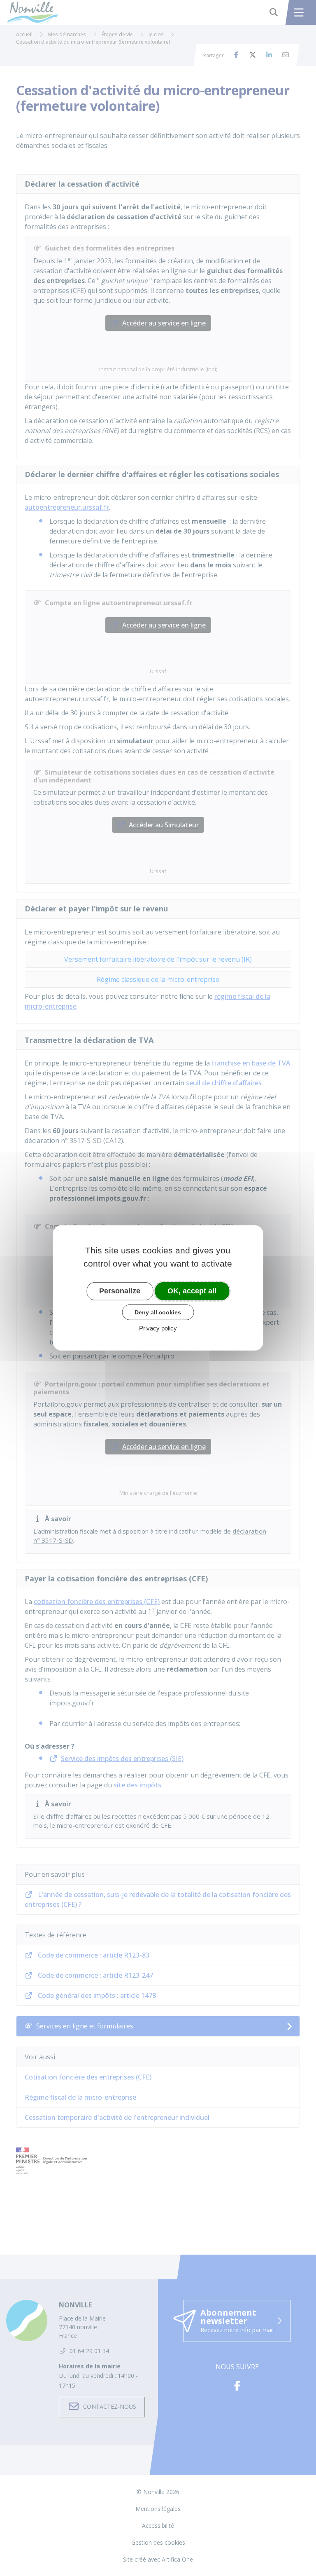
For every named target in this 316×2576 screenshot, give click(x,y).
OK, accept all (192, 1291)
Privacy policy (158, 1328)
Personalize (120, 1291)
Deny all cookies (158, 1312)
